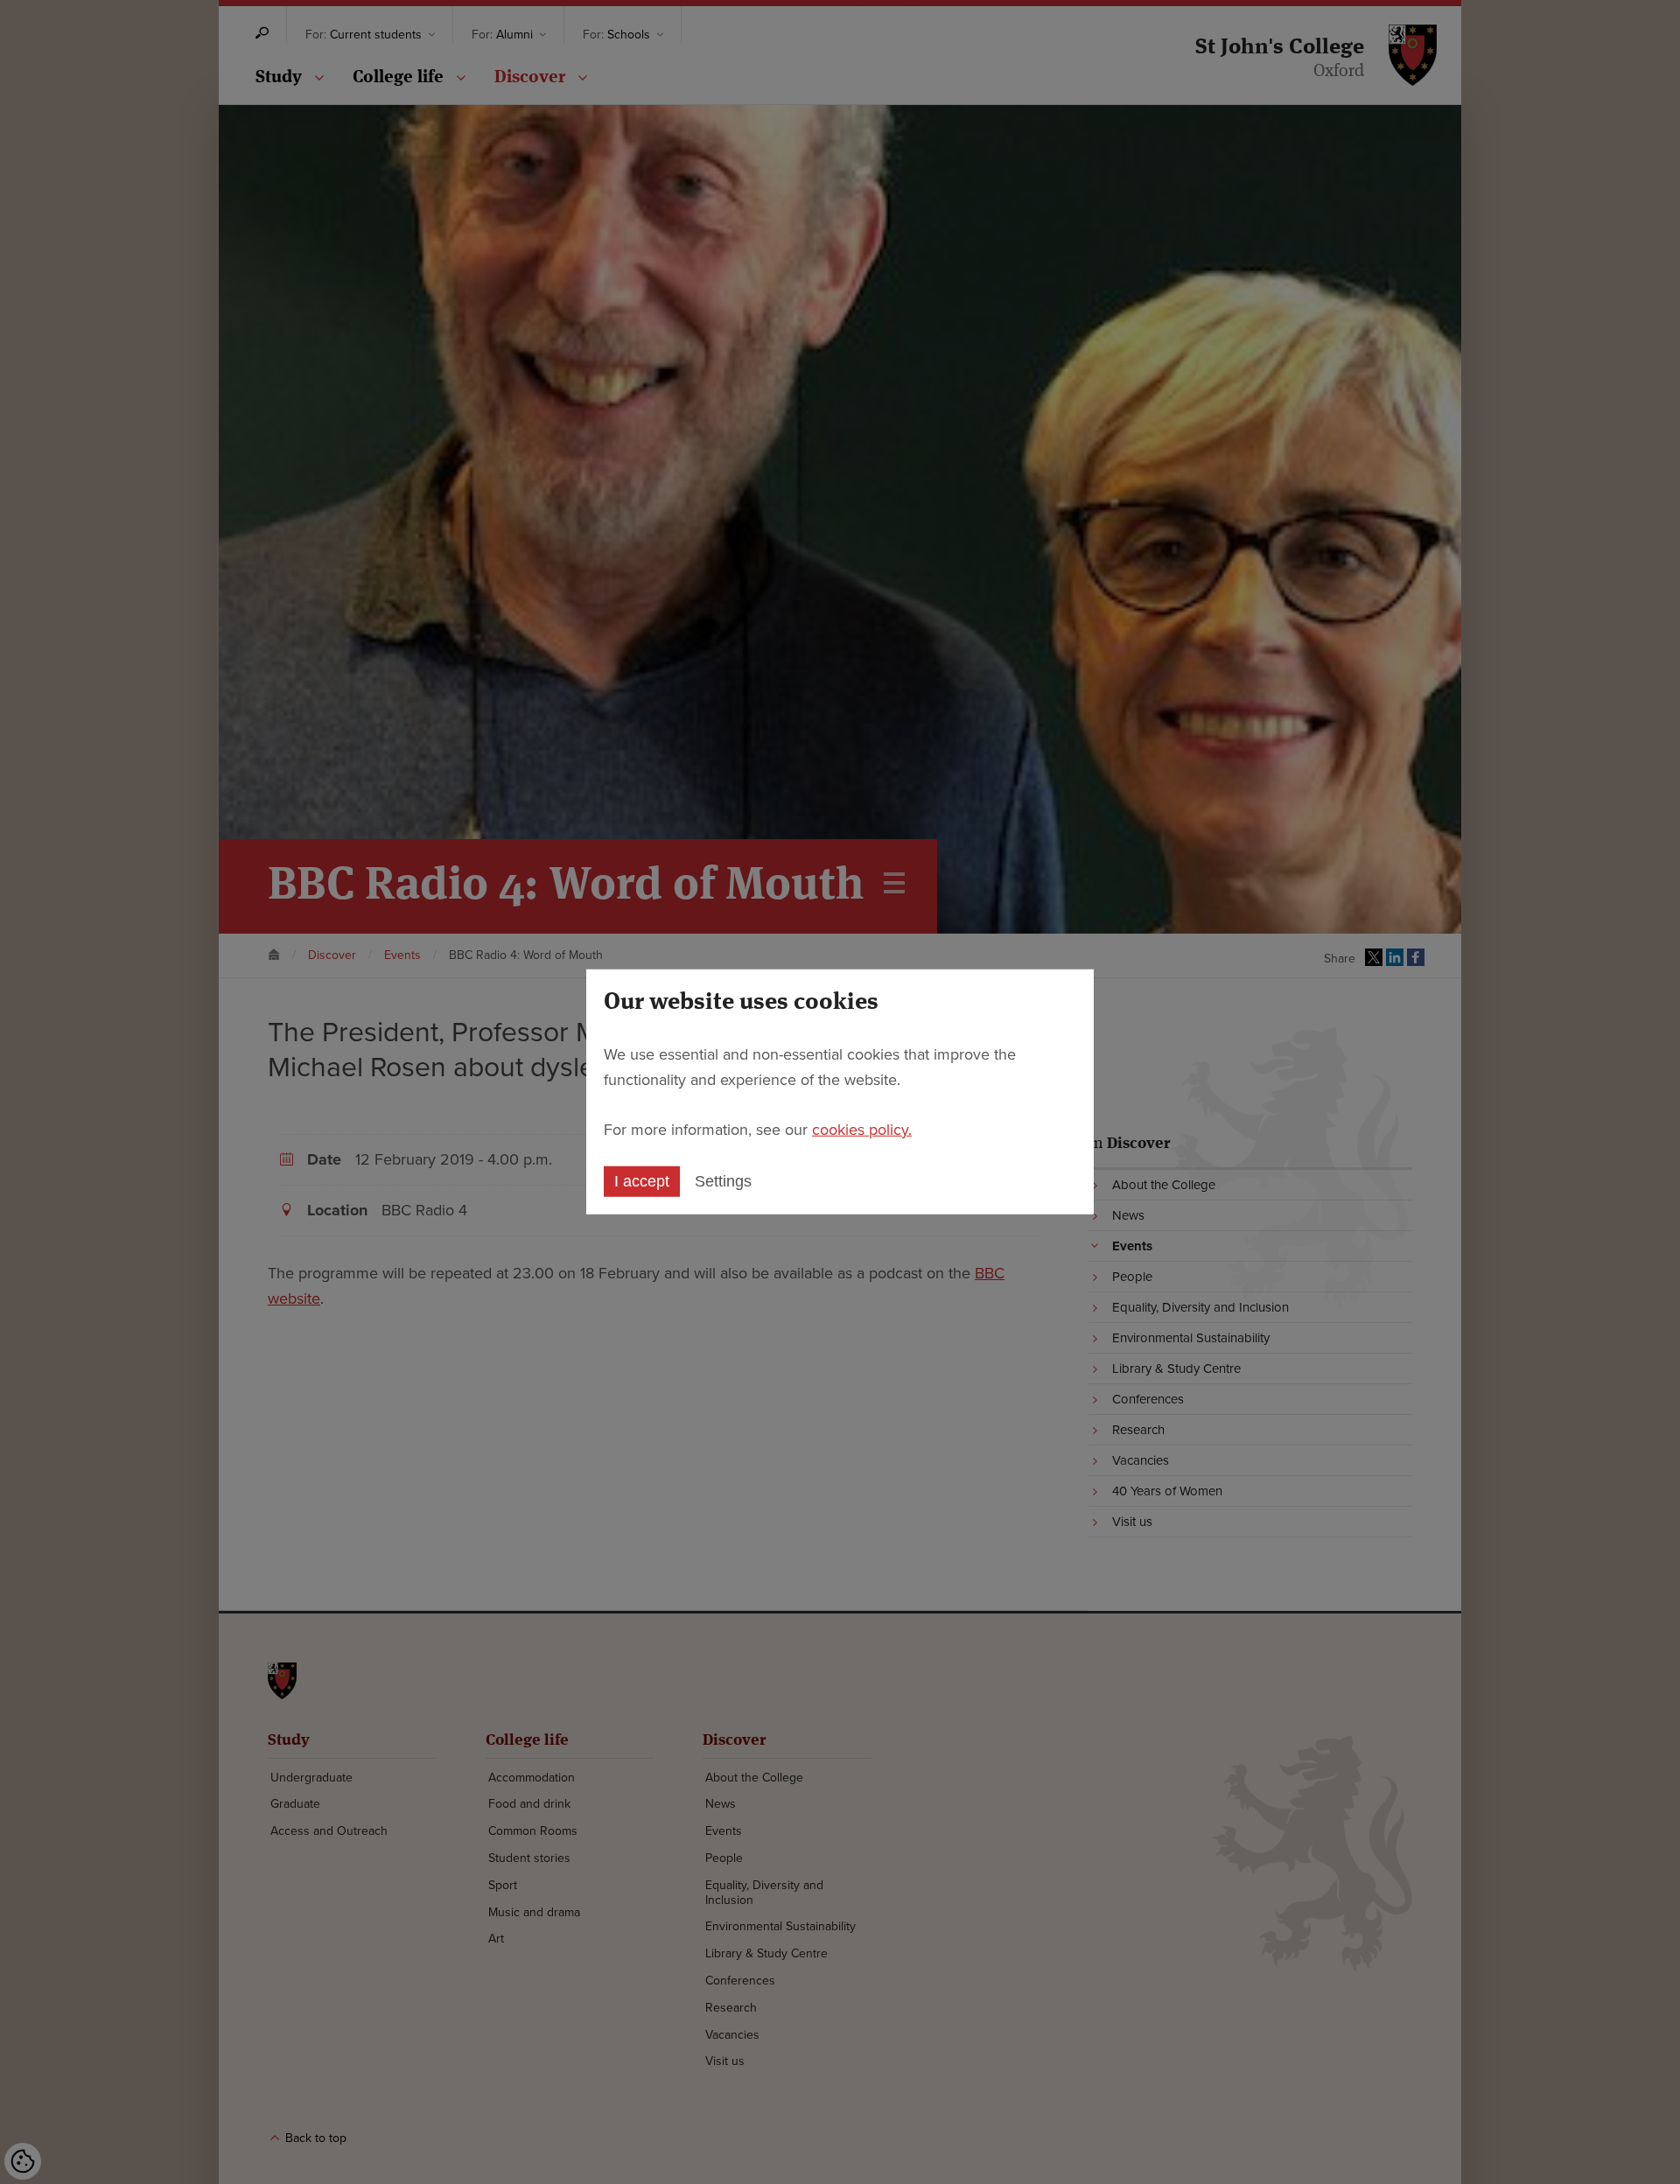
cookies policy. (862, 1129)
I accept (642, 1181)
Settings (723, 1181)
